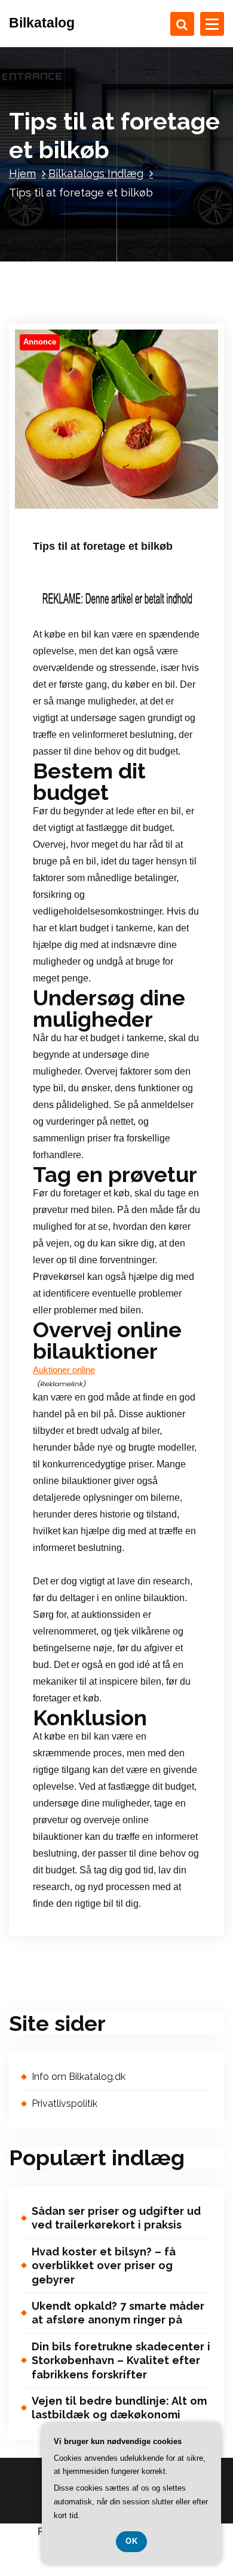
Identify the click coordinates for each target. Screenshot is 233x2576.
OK (131, 2541)
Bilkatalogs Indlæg (96, 173)
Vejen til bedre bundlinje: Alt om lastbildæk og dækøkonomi (119, 2408)
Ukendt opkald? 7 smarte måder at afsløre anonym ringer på (118, 2313)
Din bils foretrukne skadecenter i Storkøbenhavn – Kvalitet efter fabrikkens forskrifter (121, 2360)
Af (137, 495)
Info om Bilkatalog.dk (79, 2077)
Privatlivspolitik (65, 2103)
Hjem (22, 173)
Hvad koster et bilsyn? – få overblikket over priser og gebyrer (104, 2266)
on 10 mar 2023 (79, 495)
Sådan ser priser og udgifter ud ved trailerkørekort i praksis (116, 2218)
